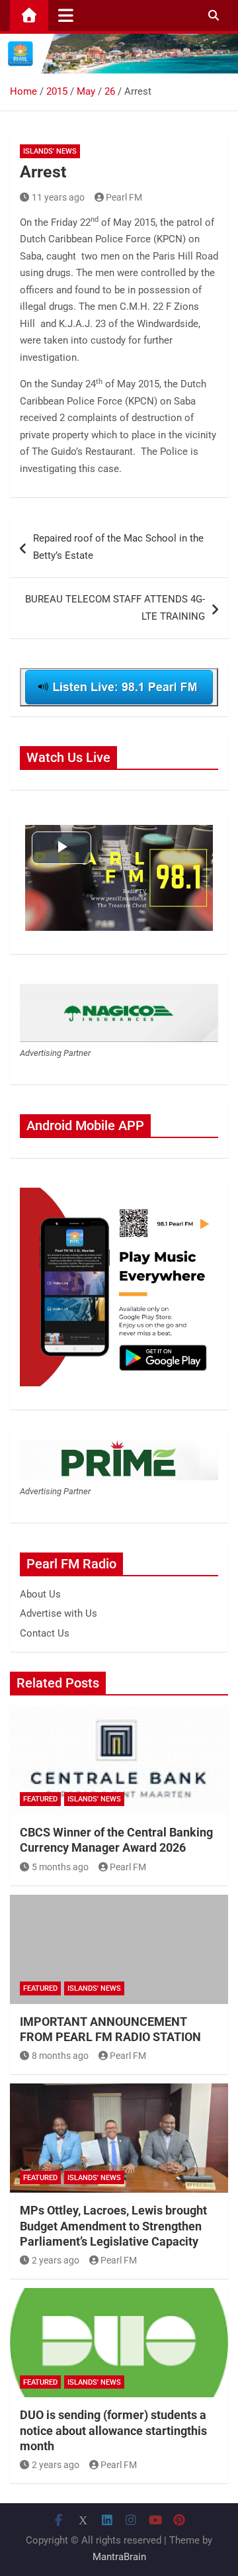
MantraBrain (119, 2557)
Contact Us (45, 1633)
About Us (40, 1594)
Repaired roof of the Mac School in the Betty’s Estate (118, 547)
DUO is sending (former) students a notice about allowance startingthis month (113, 2430)
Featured (40, 1799)
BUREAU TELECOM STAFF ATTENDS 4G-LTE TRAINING (115, 608)
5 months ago (60, 1867)
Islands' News (50, 151)
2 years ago (56, 2260)
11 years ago (58, 197)
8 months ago (60, 2056)
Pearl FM (124, 197)
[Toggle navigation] (66, 15)
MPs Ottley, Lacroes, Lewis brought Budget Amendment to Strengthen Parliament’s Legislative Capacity (113, 2226)
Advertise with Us (59, 1613)
